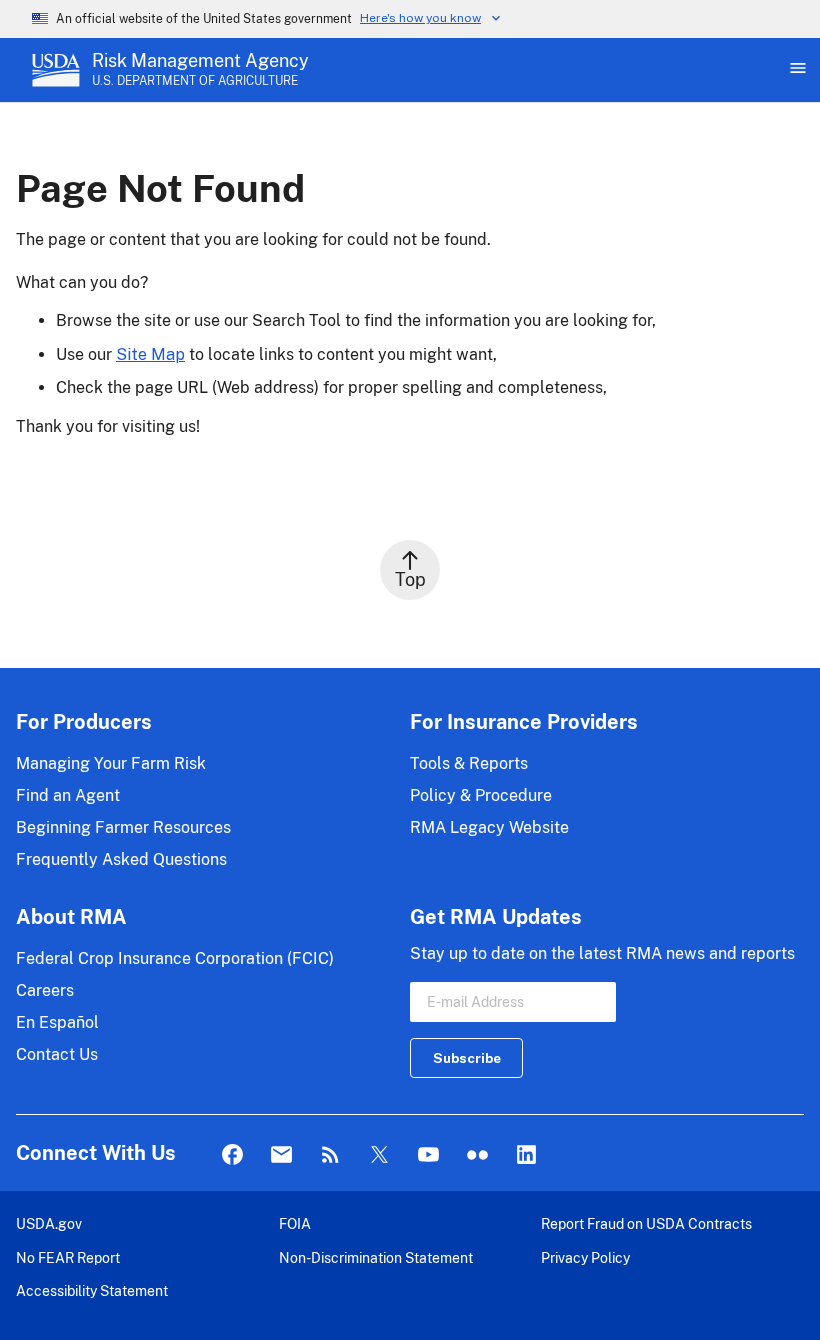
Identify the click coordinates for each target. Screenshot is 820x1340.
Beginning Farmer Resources (123, 827)
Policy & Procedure (481, 795)
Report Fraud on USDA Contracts (646, 1223)
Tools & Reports (469, 763)
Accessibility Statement (92, 1290)
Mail (281, 1155)
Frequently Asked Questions (121, 859)
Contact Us (57, 1054)
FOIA (295, 1223)
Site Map (150, 354)
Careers (45, 990)
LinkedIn (526, 1155)
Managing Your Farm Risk (111, 763)
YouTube (428, 1155)
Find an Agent (68, 795)
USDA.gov (49, 1223)
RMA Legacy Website (489, 827)
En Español (57, 1022)
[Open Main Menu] (796, 70)
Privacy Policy (585, 1257)
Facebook (232, 1155)
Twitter (379, 1155)
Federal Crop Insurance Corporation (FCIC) (175, 958)
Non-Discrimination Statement (376, 1257)
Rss (330, 1155)
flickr (477, 1155)
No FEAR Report (68, 1257)
